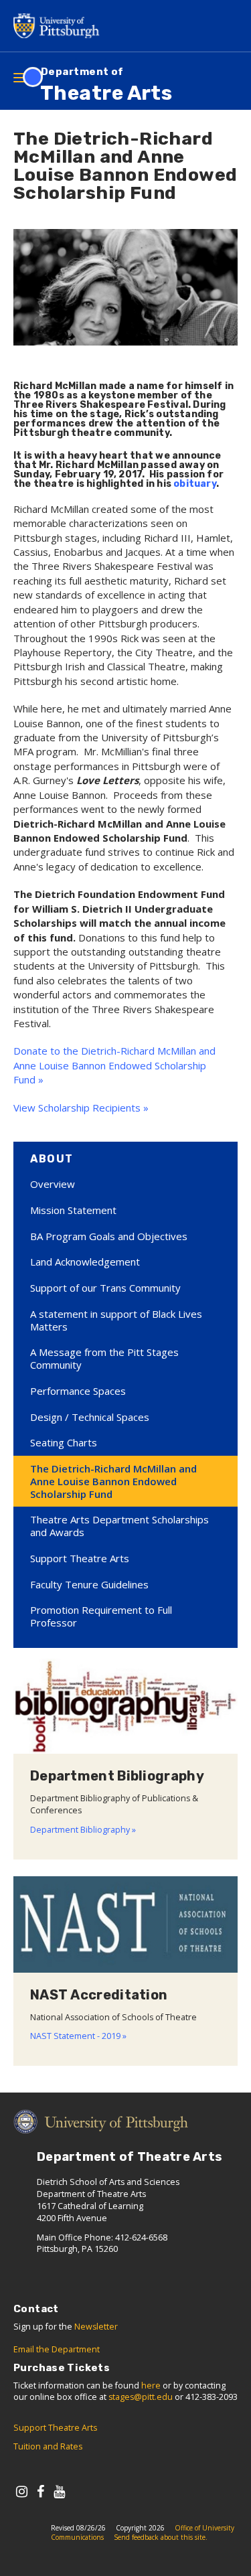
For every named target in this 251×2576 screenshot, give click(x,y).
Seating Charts (64, 1442)
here (151, 2385)
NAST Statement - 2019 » (78, 2036)
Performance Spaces (78, 1391)
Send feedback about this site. (161, 2537)
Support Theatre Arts (80, 1558)
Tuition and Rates (48, 2446)
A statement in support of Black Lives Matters (116, 1320)
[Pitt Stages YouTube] (59, 2491)
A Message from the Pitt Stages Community (104, 1358)
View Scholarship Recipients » (81, 1108)
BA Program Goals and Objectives (109, 1236)
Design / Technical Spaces (90, 1417)
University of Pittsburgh (60, 26)
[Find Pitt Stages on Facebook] (40, 2491)
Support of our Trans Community (105, 1288)
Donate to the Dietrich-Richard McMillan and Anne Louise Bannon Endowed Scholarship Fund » (114, 1065)
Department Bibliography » (83, 1830)
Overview (53, 1184)
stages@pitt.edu (141, 2397)
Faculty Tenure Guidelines (89, 1584)
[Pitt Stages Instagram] (22, 2491)
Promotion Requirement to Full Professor (101, 1616)
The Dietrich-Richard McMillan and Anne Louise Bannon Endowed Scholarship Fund (113, 1481)
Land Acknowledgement (85, 1262)
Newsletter (96, 2327)
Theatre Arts (106, 85)
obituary (195, 484)
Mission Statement (73, 1210)
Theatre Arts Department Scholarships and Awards (119, 1526)
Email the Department (57, 2349)
